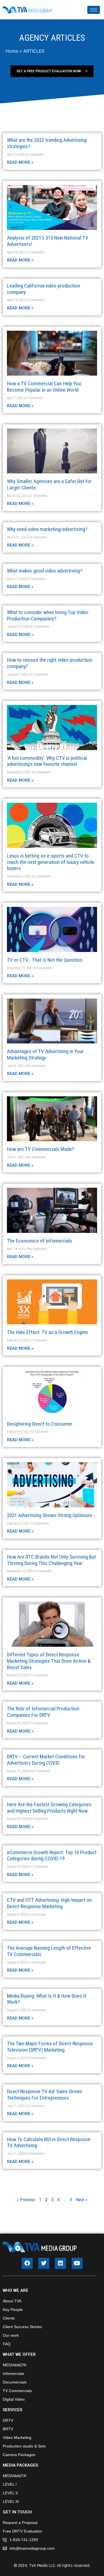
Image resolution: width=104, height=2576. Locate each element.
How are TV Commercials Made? (40, 1149)
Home (12, 51)
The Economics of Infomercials (40, 1241)
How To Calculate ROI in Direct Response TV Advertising (49, 2143)
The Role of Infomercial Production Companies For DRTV (43, 1712)
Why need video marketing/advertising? (47, 529)
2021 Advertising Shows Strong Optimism (50, 1515)
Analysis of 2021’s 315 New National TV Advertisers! (48, 241)
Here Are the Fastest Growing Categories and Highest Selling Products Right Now (49, 1808)
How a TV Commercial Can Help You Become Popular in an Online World (44, 387)
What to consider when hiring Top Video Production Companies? (48, 615)
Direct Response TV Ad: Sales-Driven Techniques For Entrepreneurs (45, 2095)
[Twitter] (44, 2263)
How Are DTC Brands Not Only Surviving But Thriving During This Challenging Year (51, 1560)
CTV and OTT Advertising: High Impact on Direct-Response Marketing (49, 1903)
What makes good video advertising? (45, 571)
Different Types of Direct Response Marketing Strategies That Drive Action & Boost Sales (49, 1661)
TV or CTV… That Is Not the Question (45, 960)
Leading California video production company (44, 289)
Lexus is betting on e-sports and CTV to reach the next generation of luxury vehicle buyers (51, 862)
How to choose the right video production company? (50, 663)
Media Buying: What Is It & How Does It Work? (47, 1999)
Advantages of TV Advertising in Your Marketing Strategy (45, 1054)
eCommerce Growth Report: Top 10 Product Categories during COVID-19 (52, 1856)
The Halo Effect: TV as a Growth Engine (47, 1332)
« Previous (26, 2200)
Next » (82, 2200)
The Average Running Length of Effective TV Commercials (49, 1951)
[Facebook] (27, 2263)
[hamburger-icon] (94, 10)
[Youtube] (77, 2263)
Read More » (20, 162)
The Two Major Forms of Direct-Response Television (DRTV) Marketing (50, 2047)
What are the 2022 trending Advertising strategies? (47, 143)
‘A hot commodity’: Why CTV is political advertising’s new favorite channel (47, 761)
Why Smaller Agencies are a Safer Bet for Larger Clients (49, 484)
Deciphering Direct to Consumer (40, 1424)
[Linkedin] (60, 2263)
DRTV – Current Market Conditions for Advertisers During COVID (46, 1760)
